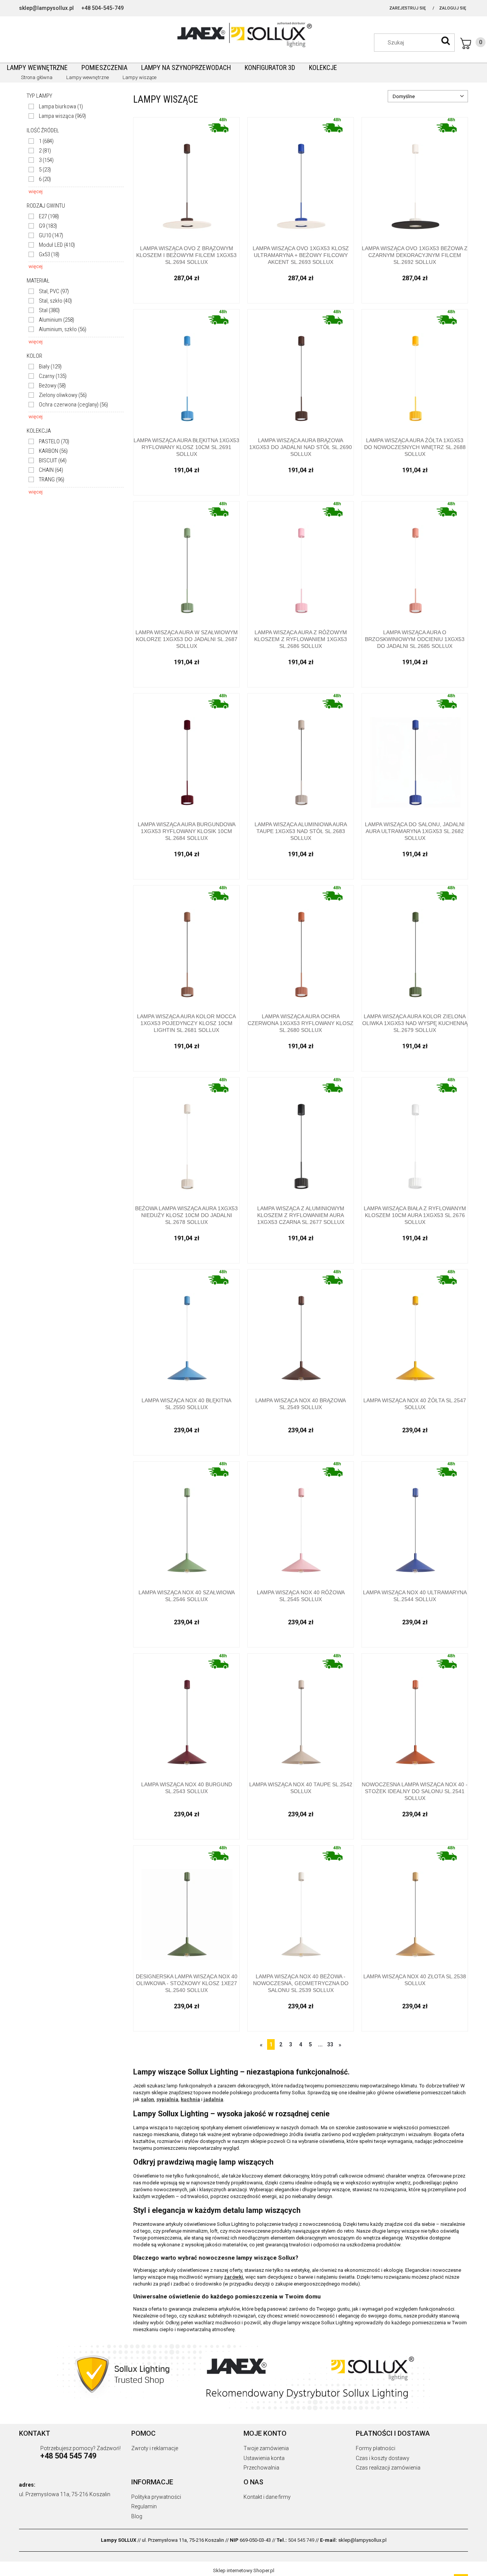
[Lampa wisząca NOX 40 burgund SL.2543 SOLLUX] (186, 1715)
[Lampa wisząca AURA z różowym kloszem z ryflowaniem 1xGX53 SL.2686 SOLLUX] (301, 563)
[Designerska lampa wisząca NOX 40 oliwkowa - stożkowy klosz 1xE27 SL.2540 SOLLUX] (186, 1907)
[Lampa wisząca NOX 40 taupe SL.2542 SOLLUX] (301, 1715)
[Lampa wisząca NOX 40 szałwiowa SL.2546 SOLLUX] (186, 1523)
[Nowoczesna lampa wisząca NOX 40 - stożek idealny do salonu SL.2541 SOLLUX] (415, 1715)
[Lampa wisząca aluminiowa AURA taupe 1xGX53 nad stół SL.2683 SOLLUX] (301, 755)
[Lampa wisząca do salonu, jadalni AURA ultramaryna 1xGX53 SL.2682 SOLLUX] (415, 755)
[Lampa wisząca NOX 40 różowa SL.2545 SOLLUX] (301, 1523)
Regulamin (144, 2506)
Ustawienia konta (264, 2458)
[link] (56, 107)
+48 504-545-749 (103, 8)
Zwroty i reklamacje (155, 2448)
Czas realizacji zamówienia (388, 2468)
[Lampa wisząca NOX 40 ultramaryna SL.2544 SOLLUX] (415, 1523)
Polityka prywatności (156, 2497)
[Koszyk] (473, 43)
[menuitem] (37, 67)
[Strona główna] (243, 34)
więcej (36, 191)
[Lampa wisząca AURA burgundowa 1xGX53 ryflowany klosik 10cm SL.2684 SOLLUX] (186, 755)
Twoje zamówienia (266, 2448)
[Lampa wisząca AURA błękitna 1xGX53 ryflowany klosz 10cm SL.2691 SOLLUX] (186, 371)
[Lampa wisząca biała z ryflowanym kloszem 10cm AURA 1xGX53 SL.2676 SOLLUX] (415, 1139)
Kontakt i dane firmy (267, 2497)
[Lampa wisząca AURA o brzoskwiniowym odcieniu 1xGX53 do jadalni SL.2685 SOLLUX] (415, 563)
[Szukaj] (446, 41)
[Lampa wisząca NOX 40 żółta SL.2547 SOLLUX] (415, 1331)
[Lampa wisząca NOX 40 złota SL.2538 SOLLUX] (415, 1907)
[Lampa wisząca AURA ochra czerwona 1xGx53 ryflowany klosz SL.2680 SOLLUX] (301, 947)
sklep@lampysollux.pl (46, 8)
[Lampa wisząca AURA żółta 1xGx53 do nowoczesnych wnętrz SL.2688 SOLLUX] (415, 371)
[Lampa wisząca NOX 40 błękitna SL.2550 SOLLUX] (186, 1331)
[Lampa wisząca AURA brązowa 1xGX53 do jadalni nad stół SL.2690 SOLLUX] (301, 371)
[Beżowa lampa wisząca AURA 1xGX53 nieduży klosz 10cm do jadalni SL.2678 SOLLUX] (186, 1139)
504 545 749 (301, 2540)
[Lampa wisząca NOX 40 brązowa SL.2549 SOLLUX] (301, 1331)
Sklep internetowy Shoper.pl (244, 2570)
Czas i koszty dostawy (383, 2458)
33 (330, 2044)
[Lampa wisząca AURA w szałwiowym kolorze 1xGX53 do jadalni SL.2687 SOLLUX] (186, 563)
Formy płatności (376, 2448)
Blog (137, 2516)
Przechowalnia (261, 2468)
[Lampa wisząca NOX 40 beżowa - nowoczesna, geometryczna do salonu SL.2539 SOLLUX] (301, 1907)
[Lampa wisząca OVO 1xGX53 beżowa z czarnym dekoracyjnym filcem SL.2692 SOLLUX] (415, 179)
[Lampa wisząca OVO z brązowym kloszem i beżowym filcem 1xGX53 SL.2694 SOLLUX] (186, 179)
